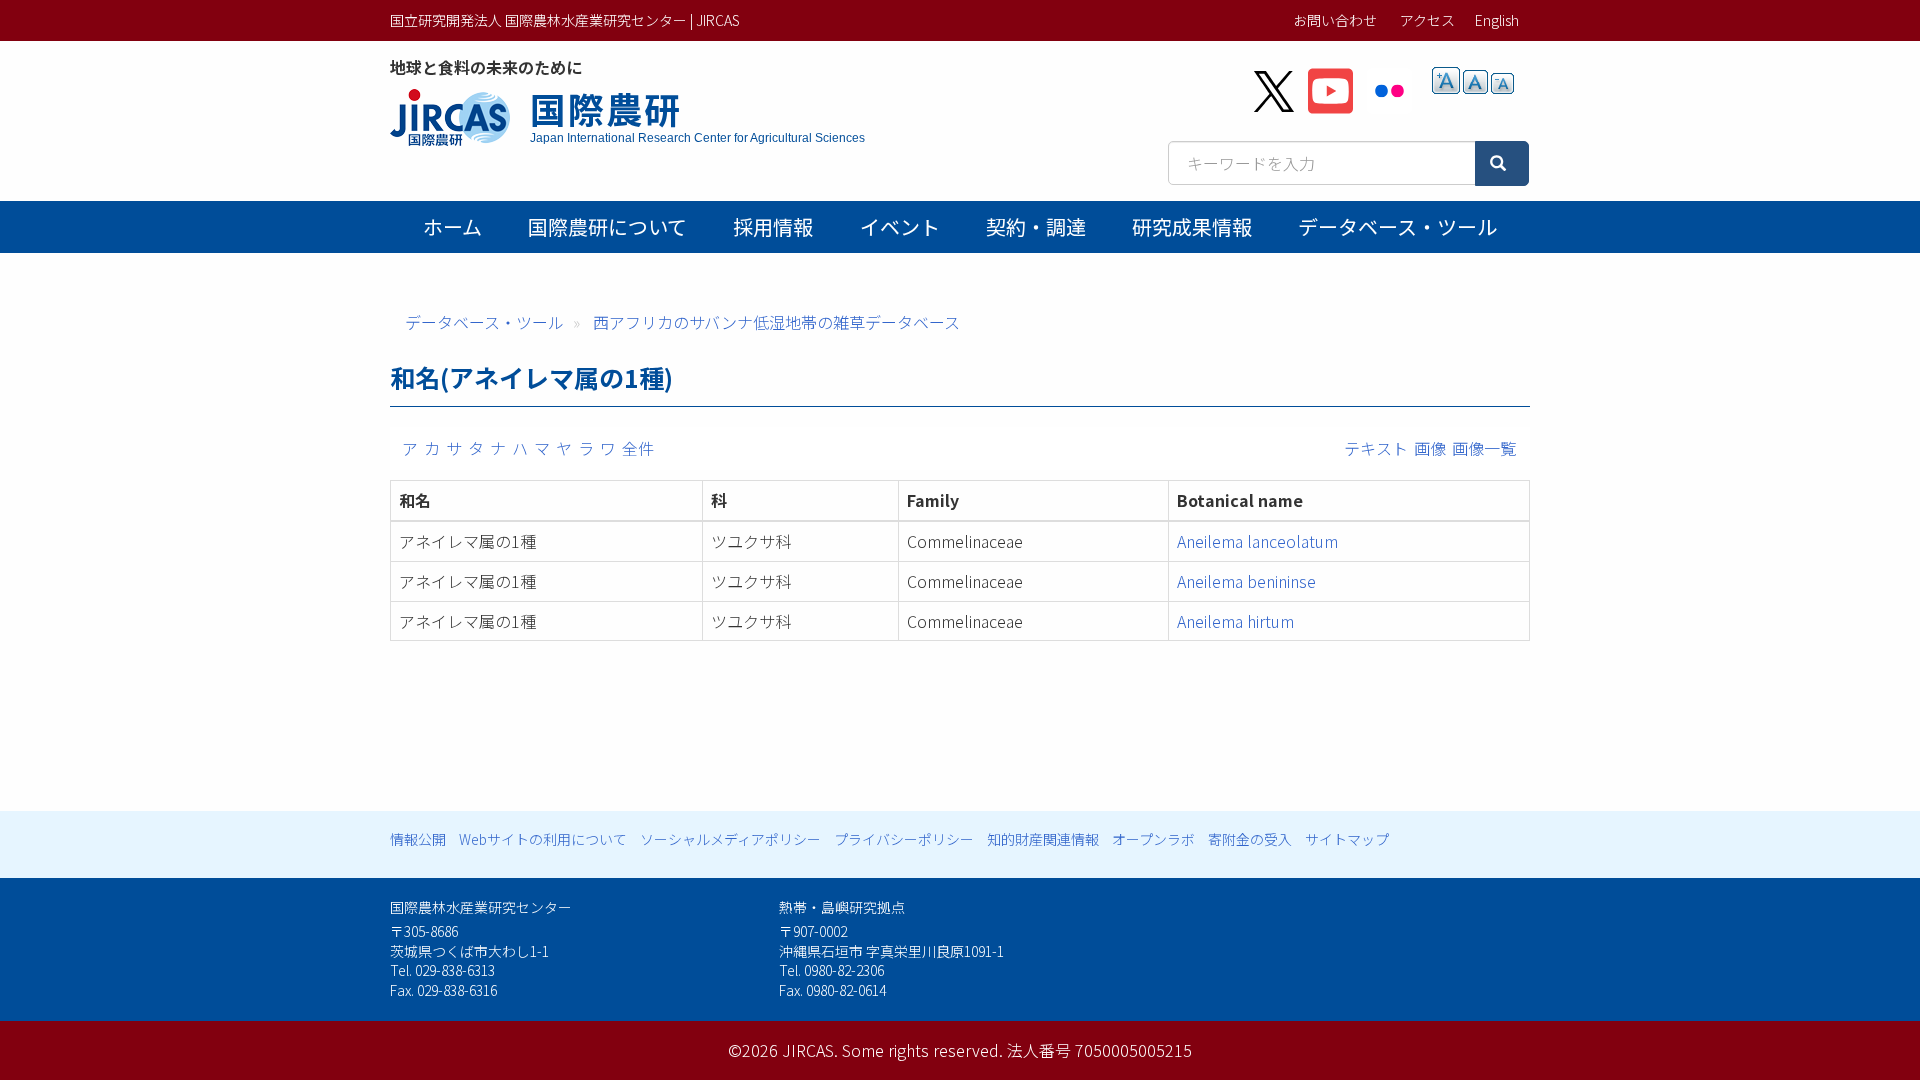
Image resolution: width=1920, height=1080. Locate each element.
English (1497, 20)
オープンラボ (1153, 839)
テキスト (1376, 448)
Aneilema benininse (1246, 581)
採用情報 (773, 226)
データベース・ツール (1397, 226)
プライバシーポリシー (904, 839)
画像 (1430, 448)
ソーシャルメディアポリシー (730, 839)
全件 (638, 448)
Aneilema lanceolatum (1257, 541)
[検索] (1502, 163)
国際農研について (607, 226)
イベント (900, 226)
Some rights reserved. (922, 1050)
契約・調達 (1036, 226)
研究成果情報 (1192, 226)
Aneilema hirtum (1235, 621)
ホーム (452, 226)
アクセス (1427, 20)
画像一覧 (1484, 448)
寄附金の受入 (1250, 839)
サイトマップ (1347, 839)
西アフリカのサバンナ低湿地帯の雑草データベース (776, 322)
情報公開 (418, 839)
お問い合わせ (1335, 20)
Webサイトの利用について (543, 839)
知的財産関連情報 (1043, 839)
